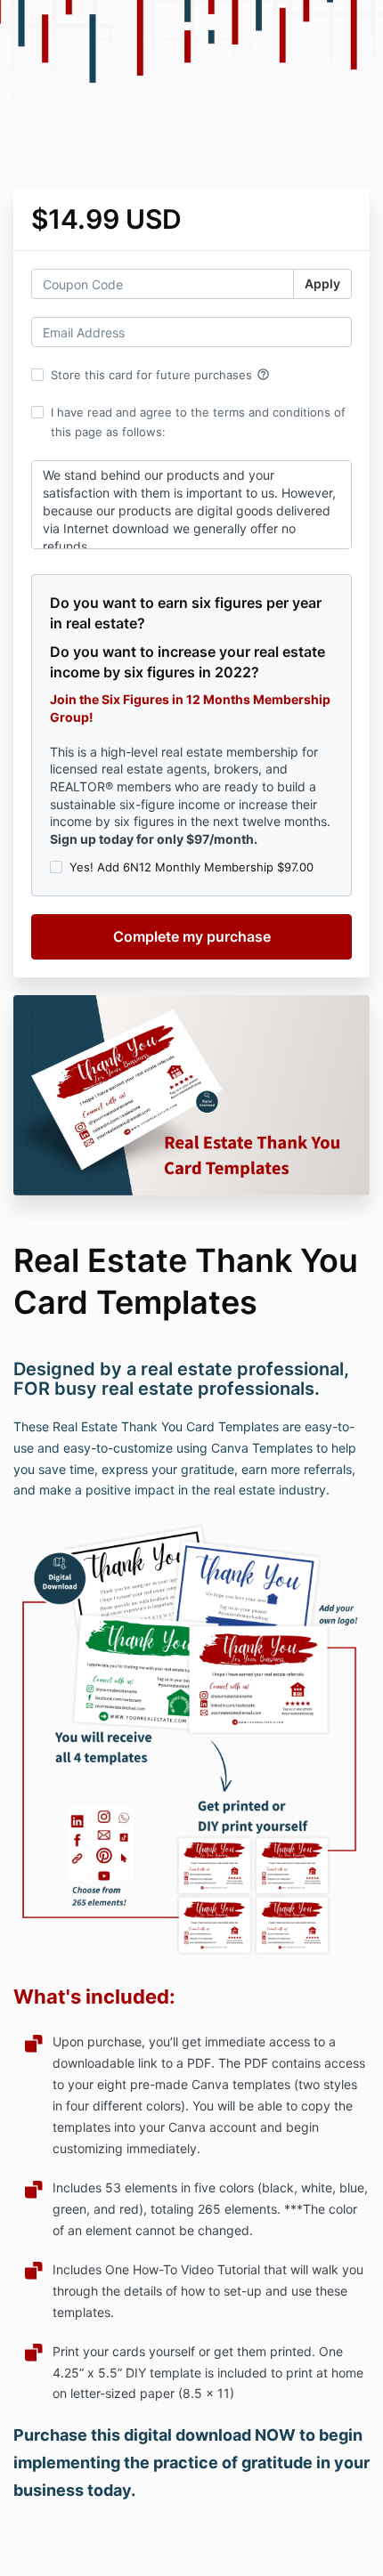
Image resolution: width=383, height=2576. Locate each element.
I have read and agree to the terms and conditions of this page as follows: (198, 422)
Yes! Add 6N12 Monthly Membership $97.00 (191, 867)
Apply (322, 284)
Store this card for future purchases (160, 375)
